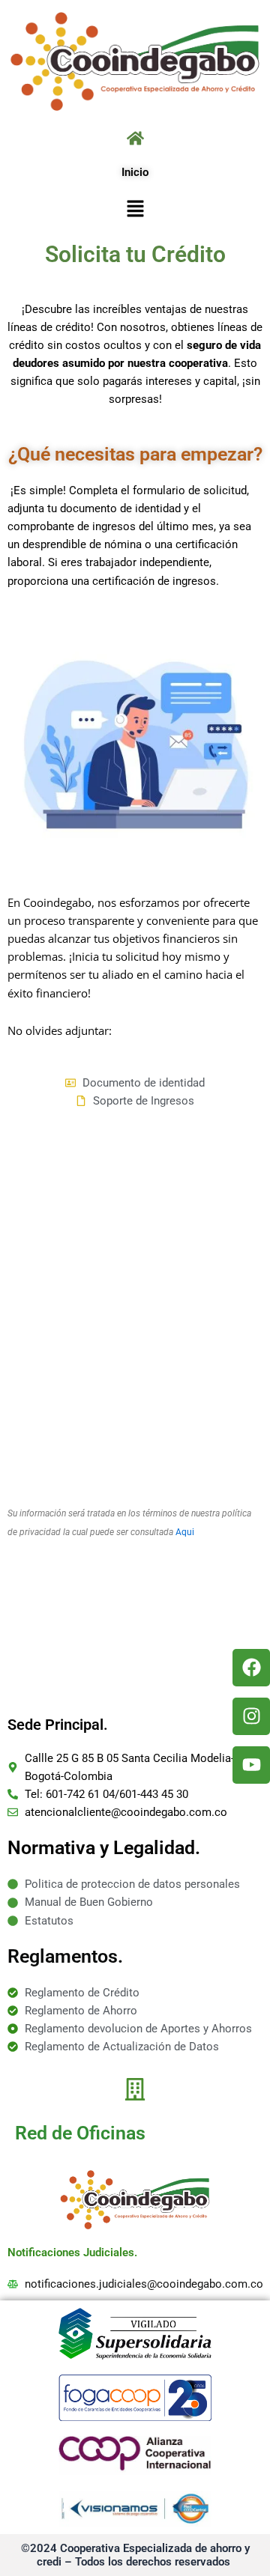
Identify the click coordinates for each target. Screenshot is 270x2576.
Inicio (135, 172)
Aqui (185, 1532)
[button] (135, 209)
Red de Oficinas (80, 2133)
